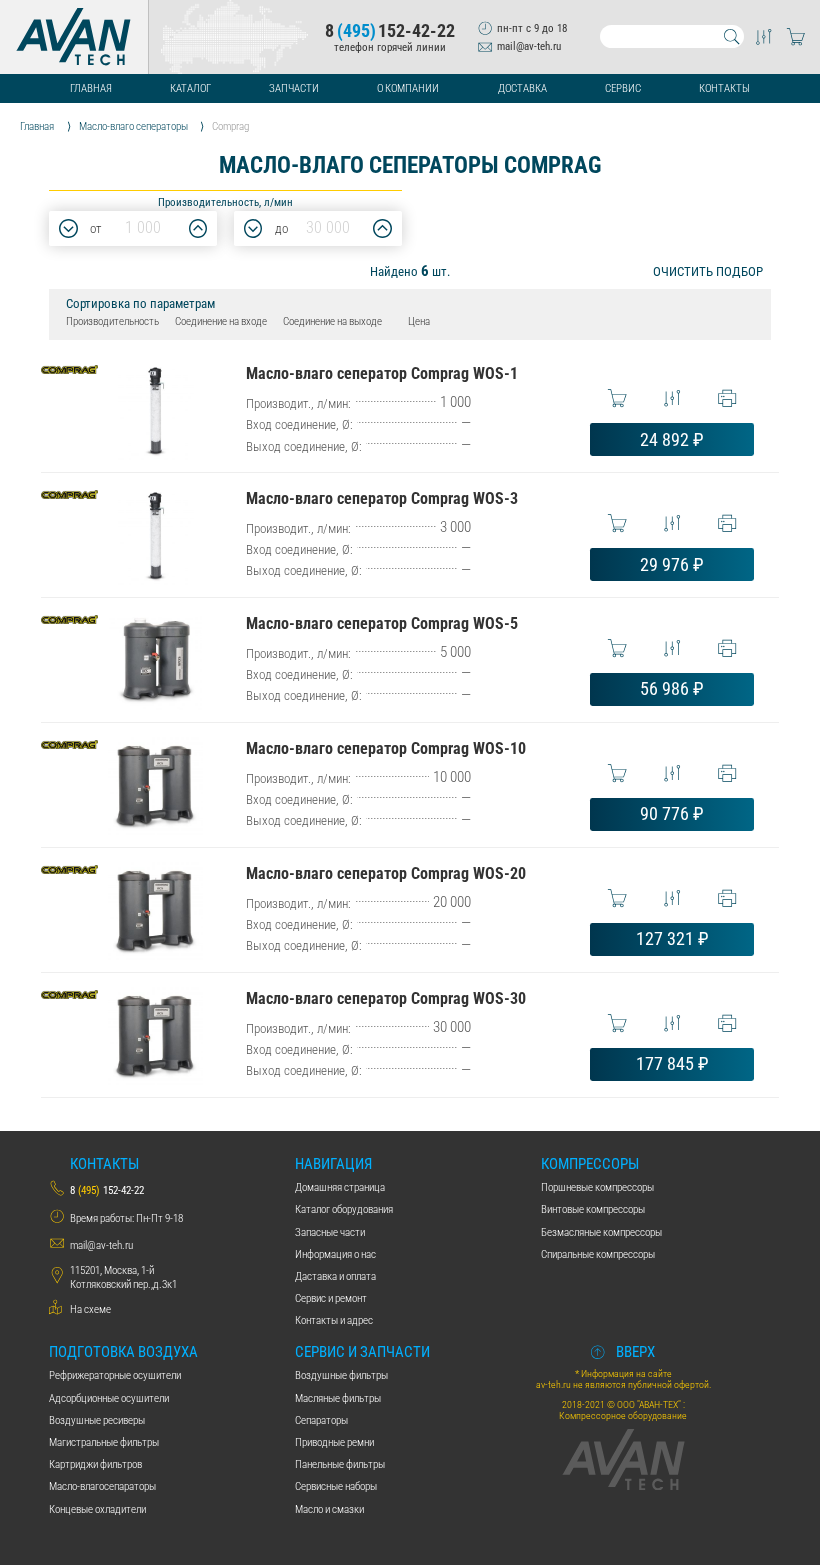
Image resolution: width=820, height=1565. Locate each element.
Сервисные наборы (336, 1486)
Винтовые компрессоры (593, 1209)
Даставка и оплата (335, 1276)
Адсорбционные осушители (109, 1398)
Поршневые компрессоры (597, 1187)
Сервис (623, 88)
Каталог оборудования (344, 1209)
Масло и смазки (329, 1509)
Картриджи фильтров (95, 1464)
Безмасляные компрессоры (601, 1232)
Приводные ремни (334, 1442)
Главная (91, 88)
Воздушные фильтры (341, 1375)
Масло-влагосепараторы (102, 1486)
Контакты (724, 88)
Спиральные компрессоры (598, 1254)
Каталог (190, 88)
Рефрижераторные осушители (115, 1375)
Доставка (522, 88)
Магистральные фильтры (104, 1442)
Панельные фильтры (340, 1464)
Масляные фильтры (338, 1398)
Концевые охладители (97, 1509)
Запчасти (294, 88)
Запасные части (330, 1232)
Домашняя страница (340, 1187)
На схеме (90, 1309)
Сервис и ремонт (331, 1298)
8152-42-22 (390, 31)
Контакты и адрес (334, 1320)
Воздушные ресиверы (97, 1420)
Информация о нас (335, 1254)
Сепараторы (321, 1420)
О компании (408, 88)
